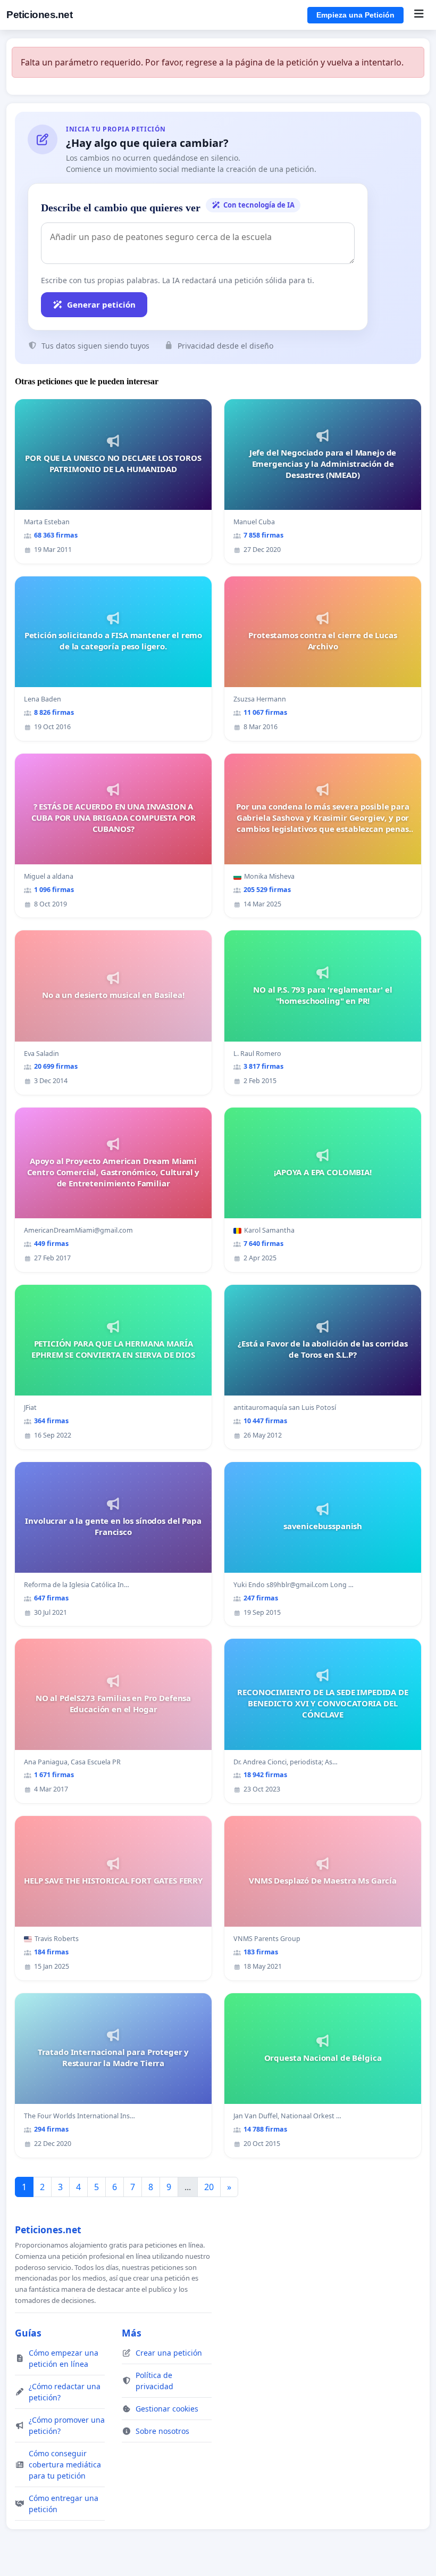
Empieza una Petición (355, 15)
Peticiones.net (39, 15)
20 (209, 2187)
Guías (28, 2333)
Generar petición (101, 304)
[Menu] (419, 15)
